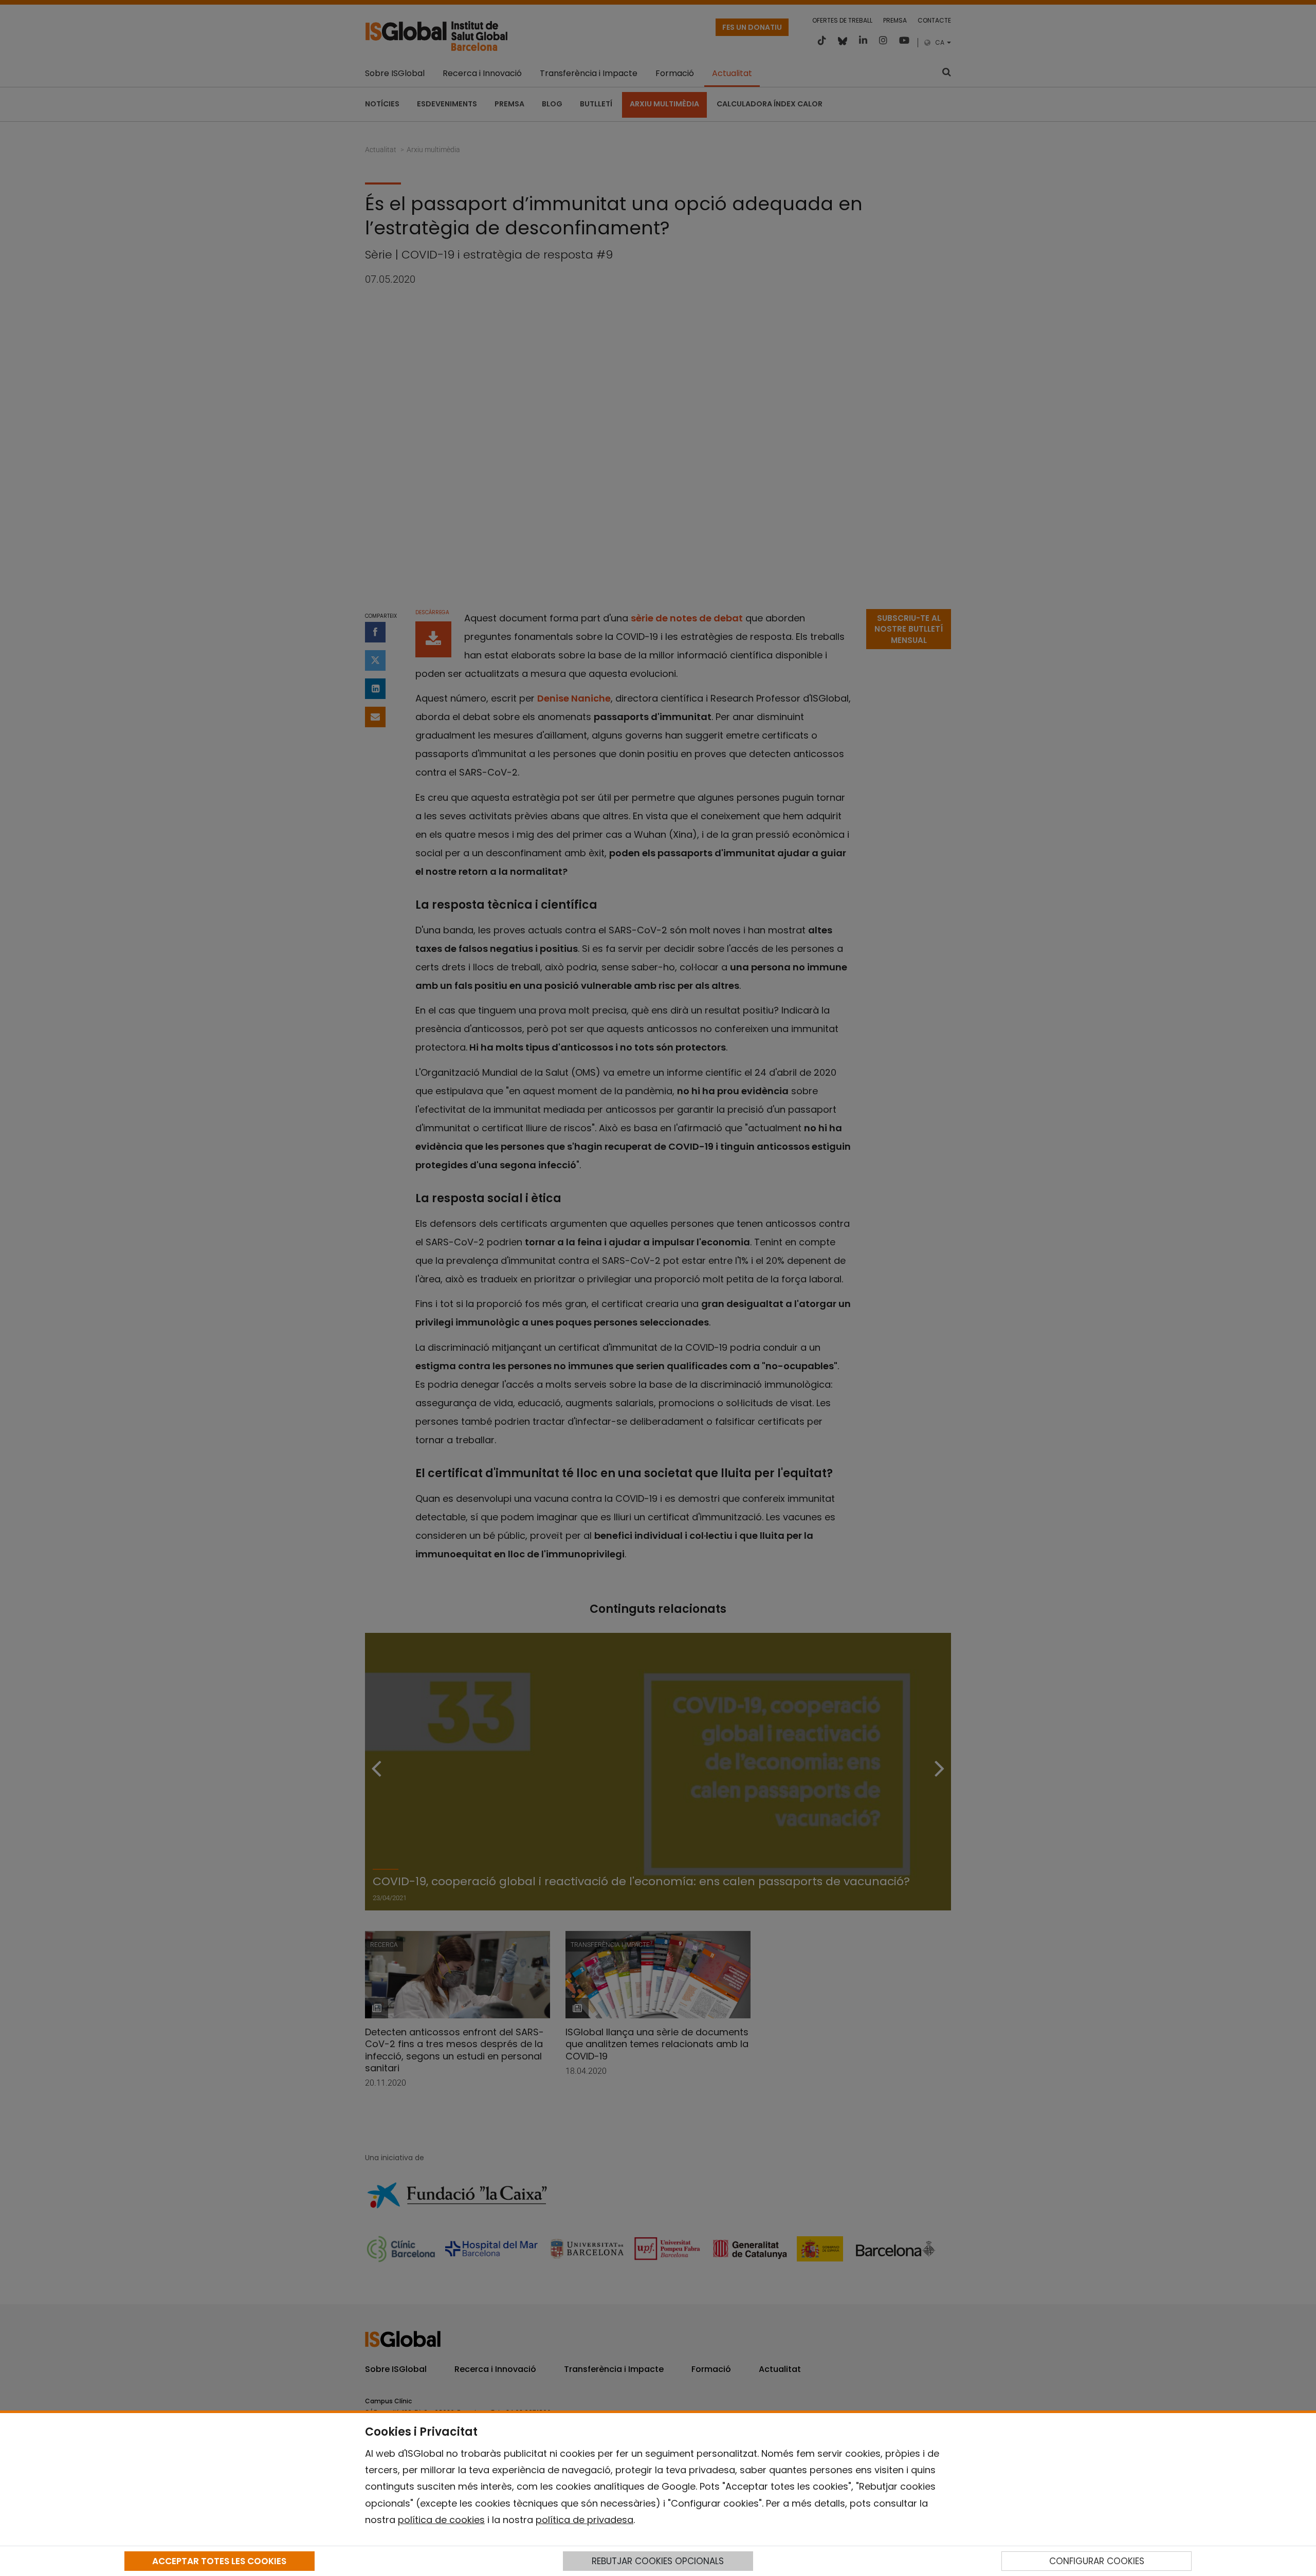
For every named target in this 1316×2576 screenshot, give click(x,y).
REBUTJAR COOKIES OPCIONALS (658, 2561)
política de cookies (441, 2520)
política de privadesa (584, 2520)
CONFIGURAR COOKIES (1097, 2561)
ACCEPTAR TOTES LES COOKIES (219, 2561)
